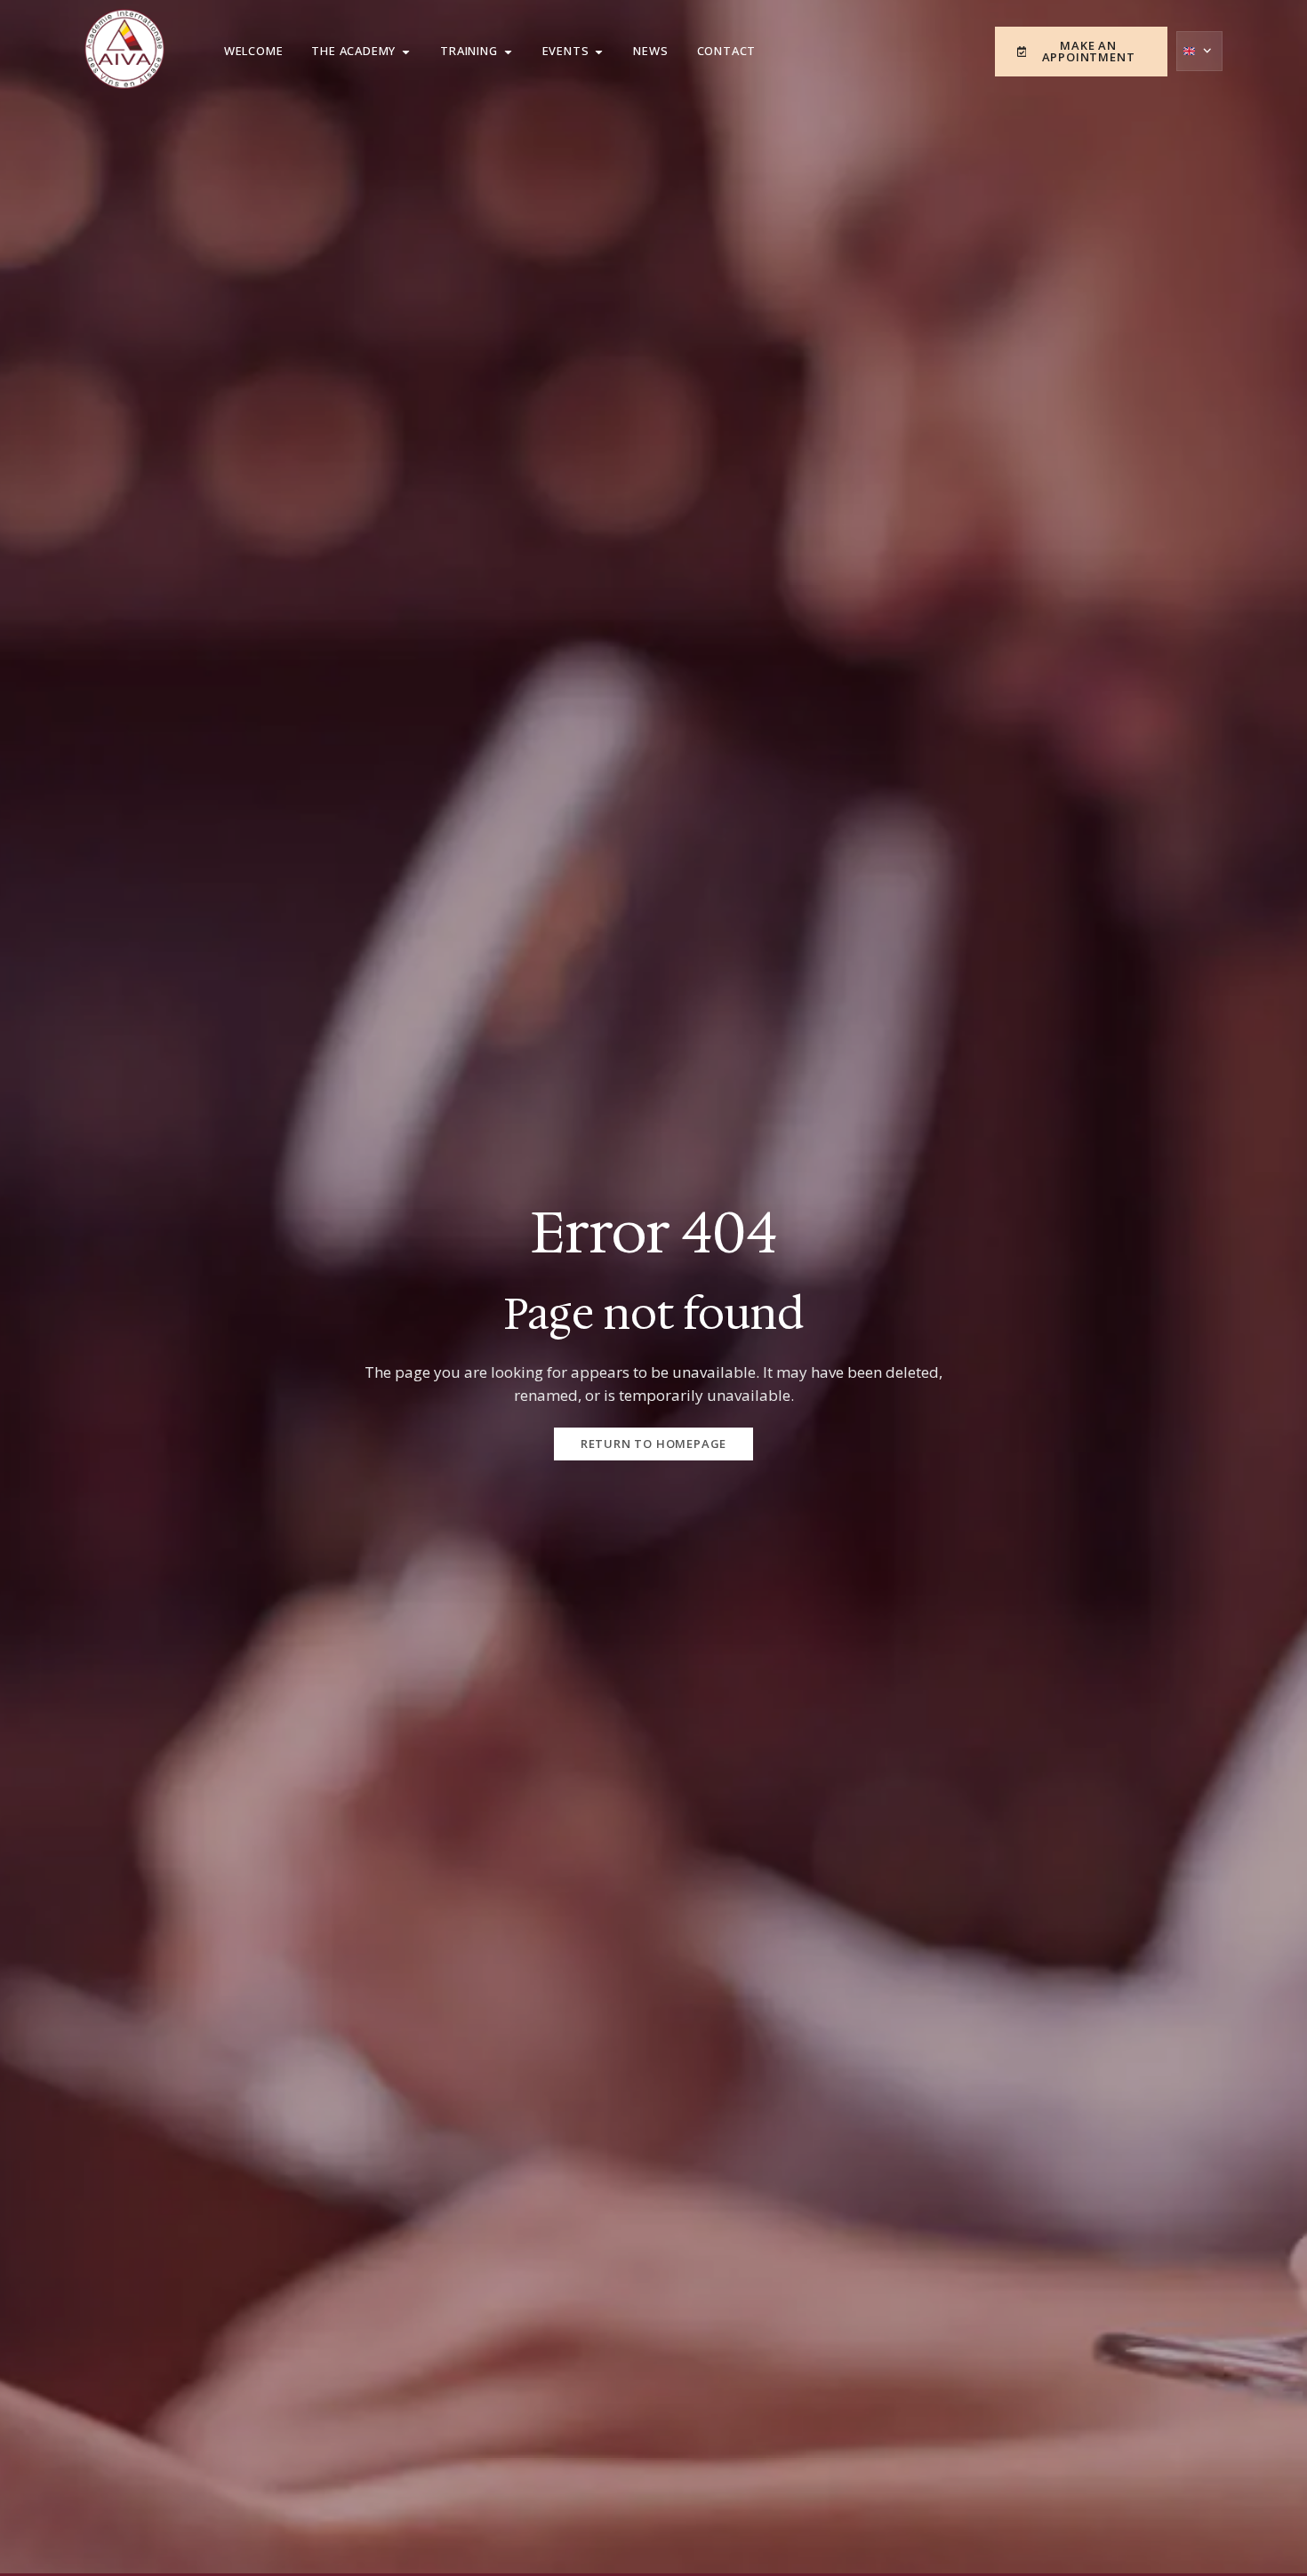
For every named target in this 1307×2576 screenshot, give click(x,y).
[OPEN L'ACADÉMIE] (406, 52)
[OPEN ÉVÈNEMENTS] (599, 52)
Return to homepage (653, 1444)
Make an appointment (1089, 51)
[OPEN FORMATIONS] (508, 52)
